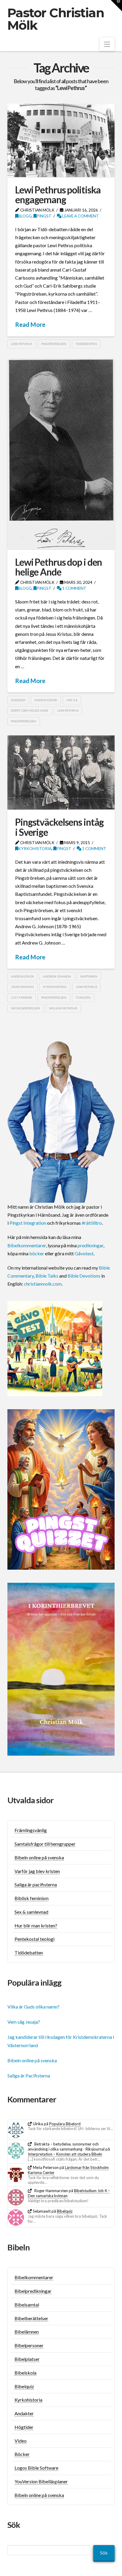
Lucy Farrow (21, 997)
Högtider (24, 2427)
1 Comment (74, 588)
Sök (104, 2553)
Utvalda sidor (31, 1800)
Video (21, 2441)
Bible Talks (47, 1276)
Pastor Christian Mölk (56, 19)
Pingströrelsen (54, 344)
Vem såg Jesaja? (24, 2022)
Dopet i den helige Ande (30, 710)
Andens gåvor (46, 700)
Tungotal (83, 997)
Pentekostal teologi (34, 1939)
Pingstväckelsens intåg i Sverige (59, 827)
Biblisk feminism (32, 1898)
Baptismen (89, 976)
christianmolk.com (43, 1284)
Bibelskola (25, 2373)
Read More (30, 324)
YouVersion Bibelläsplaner (41, 2481)
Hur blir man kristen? (36, 1925)
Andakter (24, 2413)
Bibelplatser (27, 2359)
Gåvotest (84, 1253)
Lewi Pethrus (21, 344)
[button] (107, 44)
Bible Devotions (84, 1276)
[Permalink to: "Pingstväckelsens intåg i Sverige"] (61, 773)
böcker (37, 1253)
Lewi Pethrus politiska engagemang (58, 195)
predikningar (90, 1245)
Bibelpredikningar (33, 2291)
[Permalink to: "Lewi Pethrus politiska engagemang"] (61, 140)
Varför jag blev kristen (37, 1871)
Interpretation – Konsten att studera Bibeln (65, 2154)
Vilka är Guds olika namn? (33, 2007)
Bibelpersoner (29, 2345)
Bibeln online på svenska (39, 1857)
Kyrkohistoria (35, 848)
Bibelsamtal (27, 2305)
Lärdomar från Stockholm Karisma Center (68, 2170)
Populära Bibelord (65, 2124)
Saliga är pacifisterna (36, 1884)
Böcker (22, 2454)
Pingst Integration (28, 1223)
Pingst (44, 216)
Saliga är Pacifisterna (29, 2076)
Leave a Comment (80, 216)
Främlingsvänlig (31, 1830)
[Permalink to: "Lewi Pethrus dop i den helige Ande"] (61, 454)
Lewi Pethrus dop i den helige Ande (58, 567)
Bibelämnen (27, 2332)
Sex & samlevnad (31, 1912)
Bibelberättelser (31, 2318)
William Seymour (63, 1008)
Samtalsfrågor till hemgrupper (45, 1844)
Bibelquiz (65, 2211)
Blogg (25, 216)
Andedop (18, 700)
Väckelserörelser (25, 1008)
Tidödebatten (86, 344)
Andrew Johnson (57, 976)
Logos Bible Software (36, 2468)
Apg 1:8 (72, 700)
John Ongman (22, 987)
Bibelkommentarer (27, 1245)
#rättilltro (92, 1223)
